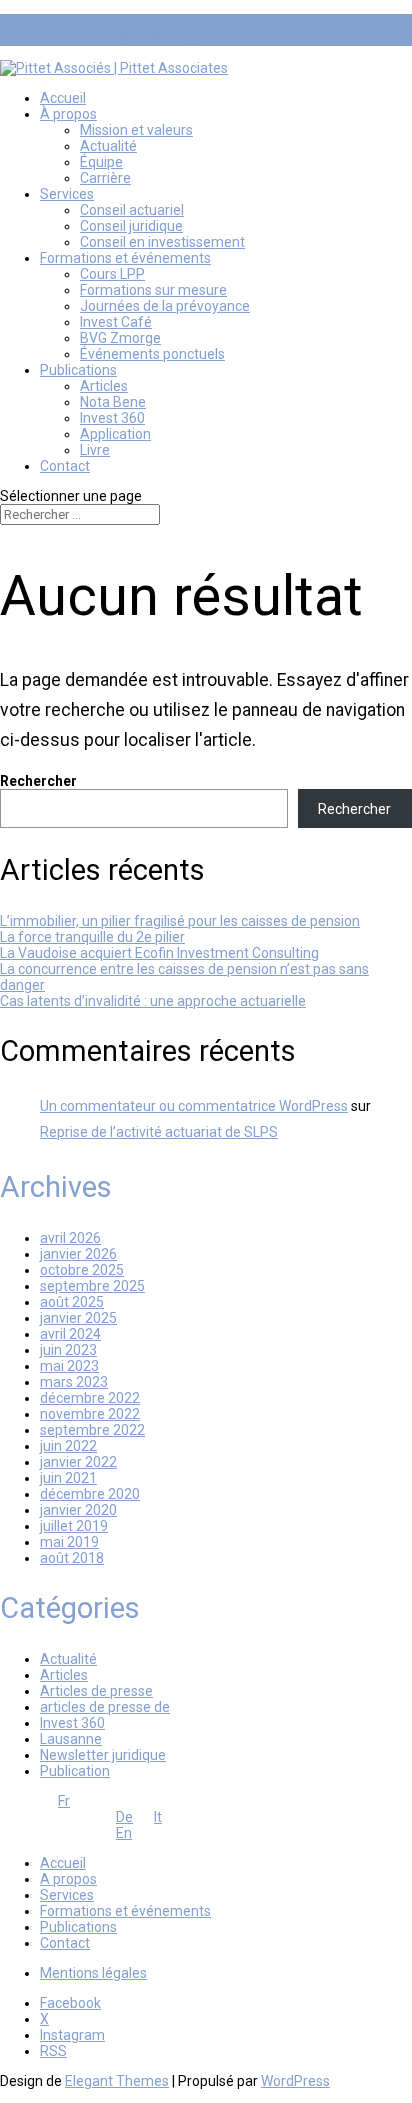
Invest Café (116, 322)
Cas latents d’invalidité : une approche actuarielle (153, 1001)
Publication (75, 1771)
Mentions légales (93, 1973)
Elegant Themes (117, 2081)
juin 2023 (68, 1350)
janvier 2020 (78, 1510)
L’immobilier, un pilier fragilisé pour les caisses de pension (180, 921)
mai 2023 (69, 1366)
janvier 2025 (78, 1318)
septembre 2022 (92, 1430)
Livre (95, 450)
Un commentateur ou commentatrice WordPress (194, 1106)
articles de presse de (105, 1707)
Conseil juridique (131, 226)
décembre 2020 (90, 1494)
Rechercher (38, 781)
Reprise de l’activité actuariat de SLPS (159, 1132)
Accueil (63, 98)
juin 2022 (68, 1446)
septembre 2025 (92, 1286)
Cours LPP (112, 274)
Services (67, 194)
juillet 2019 (74, 1526)
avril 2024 (70, 1334)
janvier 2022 (78, 1462)
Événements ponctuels (152, 354)
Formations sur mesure (153, 290)
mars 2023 (74, 1382)
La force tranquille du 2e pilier (92, 937)
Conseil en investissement (162, 242)
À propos (68, 114)
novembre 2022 (90, 1414)
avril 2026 (70, 1238)
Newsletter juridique (103, 1755)
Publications (78, 370)
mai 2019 (69, 1542)
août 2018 (72, 1558)
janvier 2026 (78, 1254)
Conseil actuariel (132, 210)
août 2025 (72, 1302)
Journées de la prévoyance (165, 306)
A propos (68, 1879)
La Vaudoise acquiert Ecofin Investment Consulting (159, 953)
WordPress (295, 2081)
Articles (104, 386)
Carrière (105, 178)
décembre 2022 (90, 1398)
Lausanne (71, 1739)
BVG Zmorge (120, 338)
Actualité (108, 146)
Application (115, 434)
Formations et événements (125, 258)
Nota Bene (113, 402)
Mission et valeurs (136, 130)
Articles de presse (96, 1691)
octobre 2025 (82, 1270)
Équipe (101, 162)
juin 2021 (68, 1478)
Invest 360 (112, 418)
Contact (65, 466)
